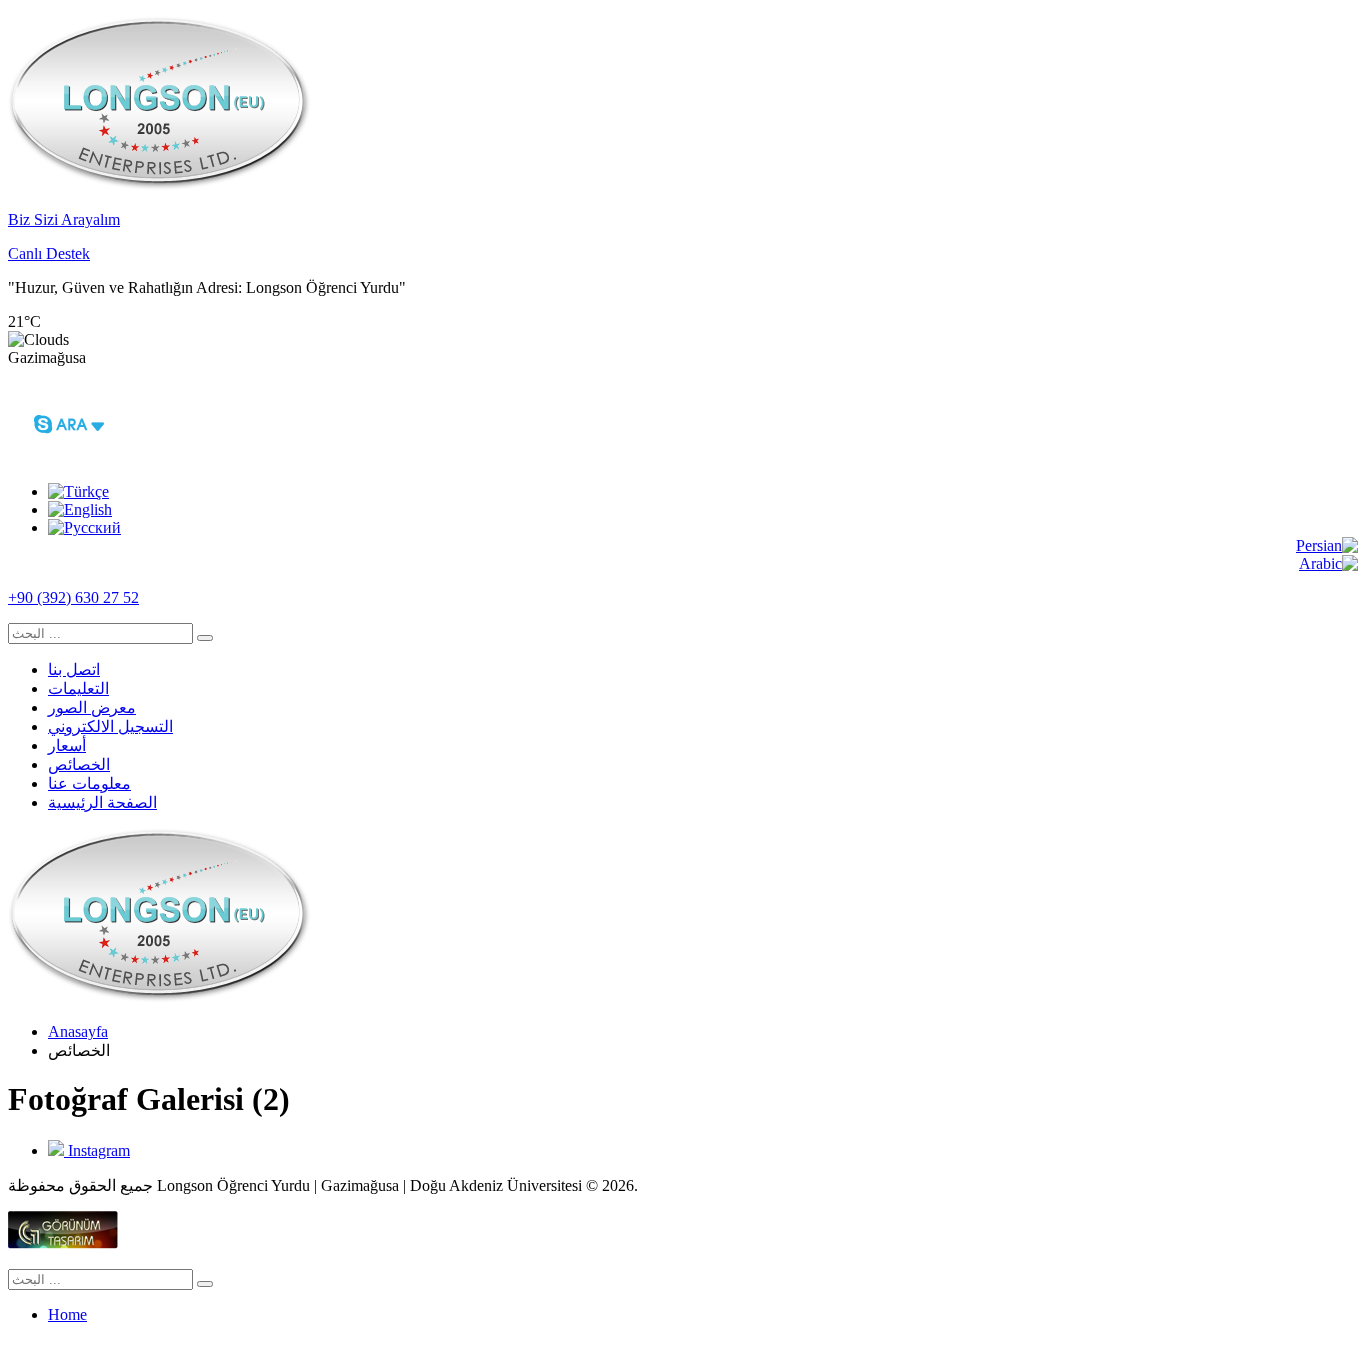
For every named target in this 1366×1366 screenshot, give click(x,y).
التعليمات (78, 688)
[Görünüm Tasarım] (63, 1243)
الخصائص (79, 764)
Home (67, 1314)
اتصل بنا (74, 669)
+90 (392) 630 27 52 (73, 597)
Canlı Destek (49, 253)
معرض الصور (92, 707)
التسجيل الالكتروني (110, 726)
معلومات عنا (89, 783)
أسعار (67, 745)
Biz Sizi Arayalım (64, 219)
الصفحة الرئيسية (102, 802)
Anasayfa (78, 1031)
